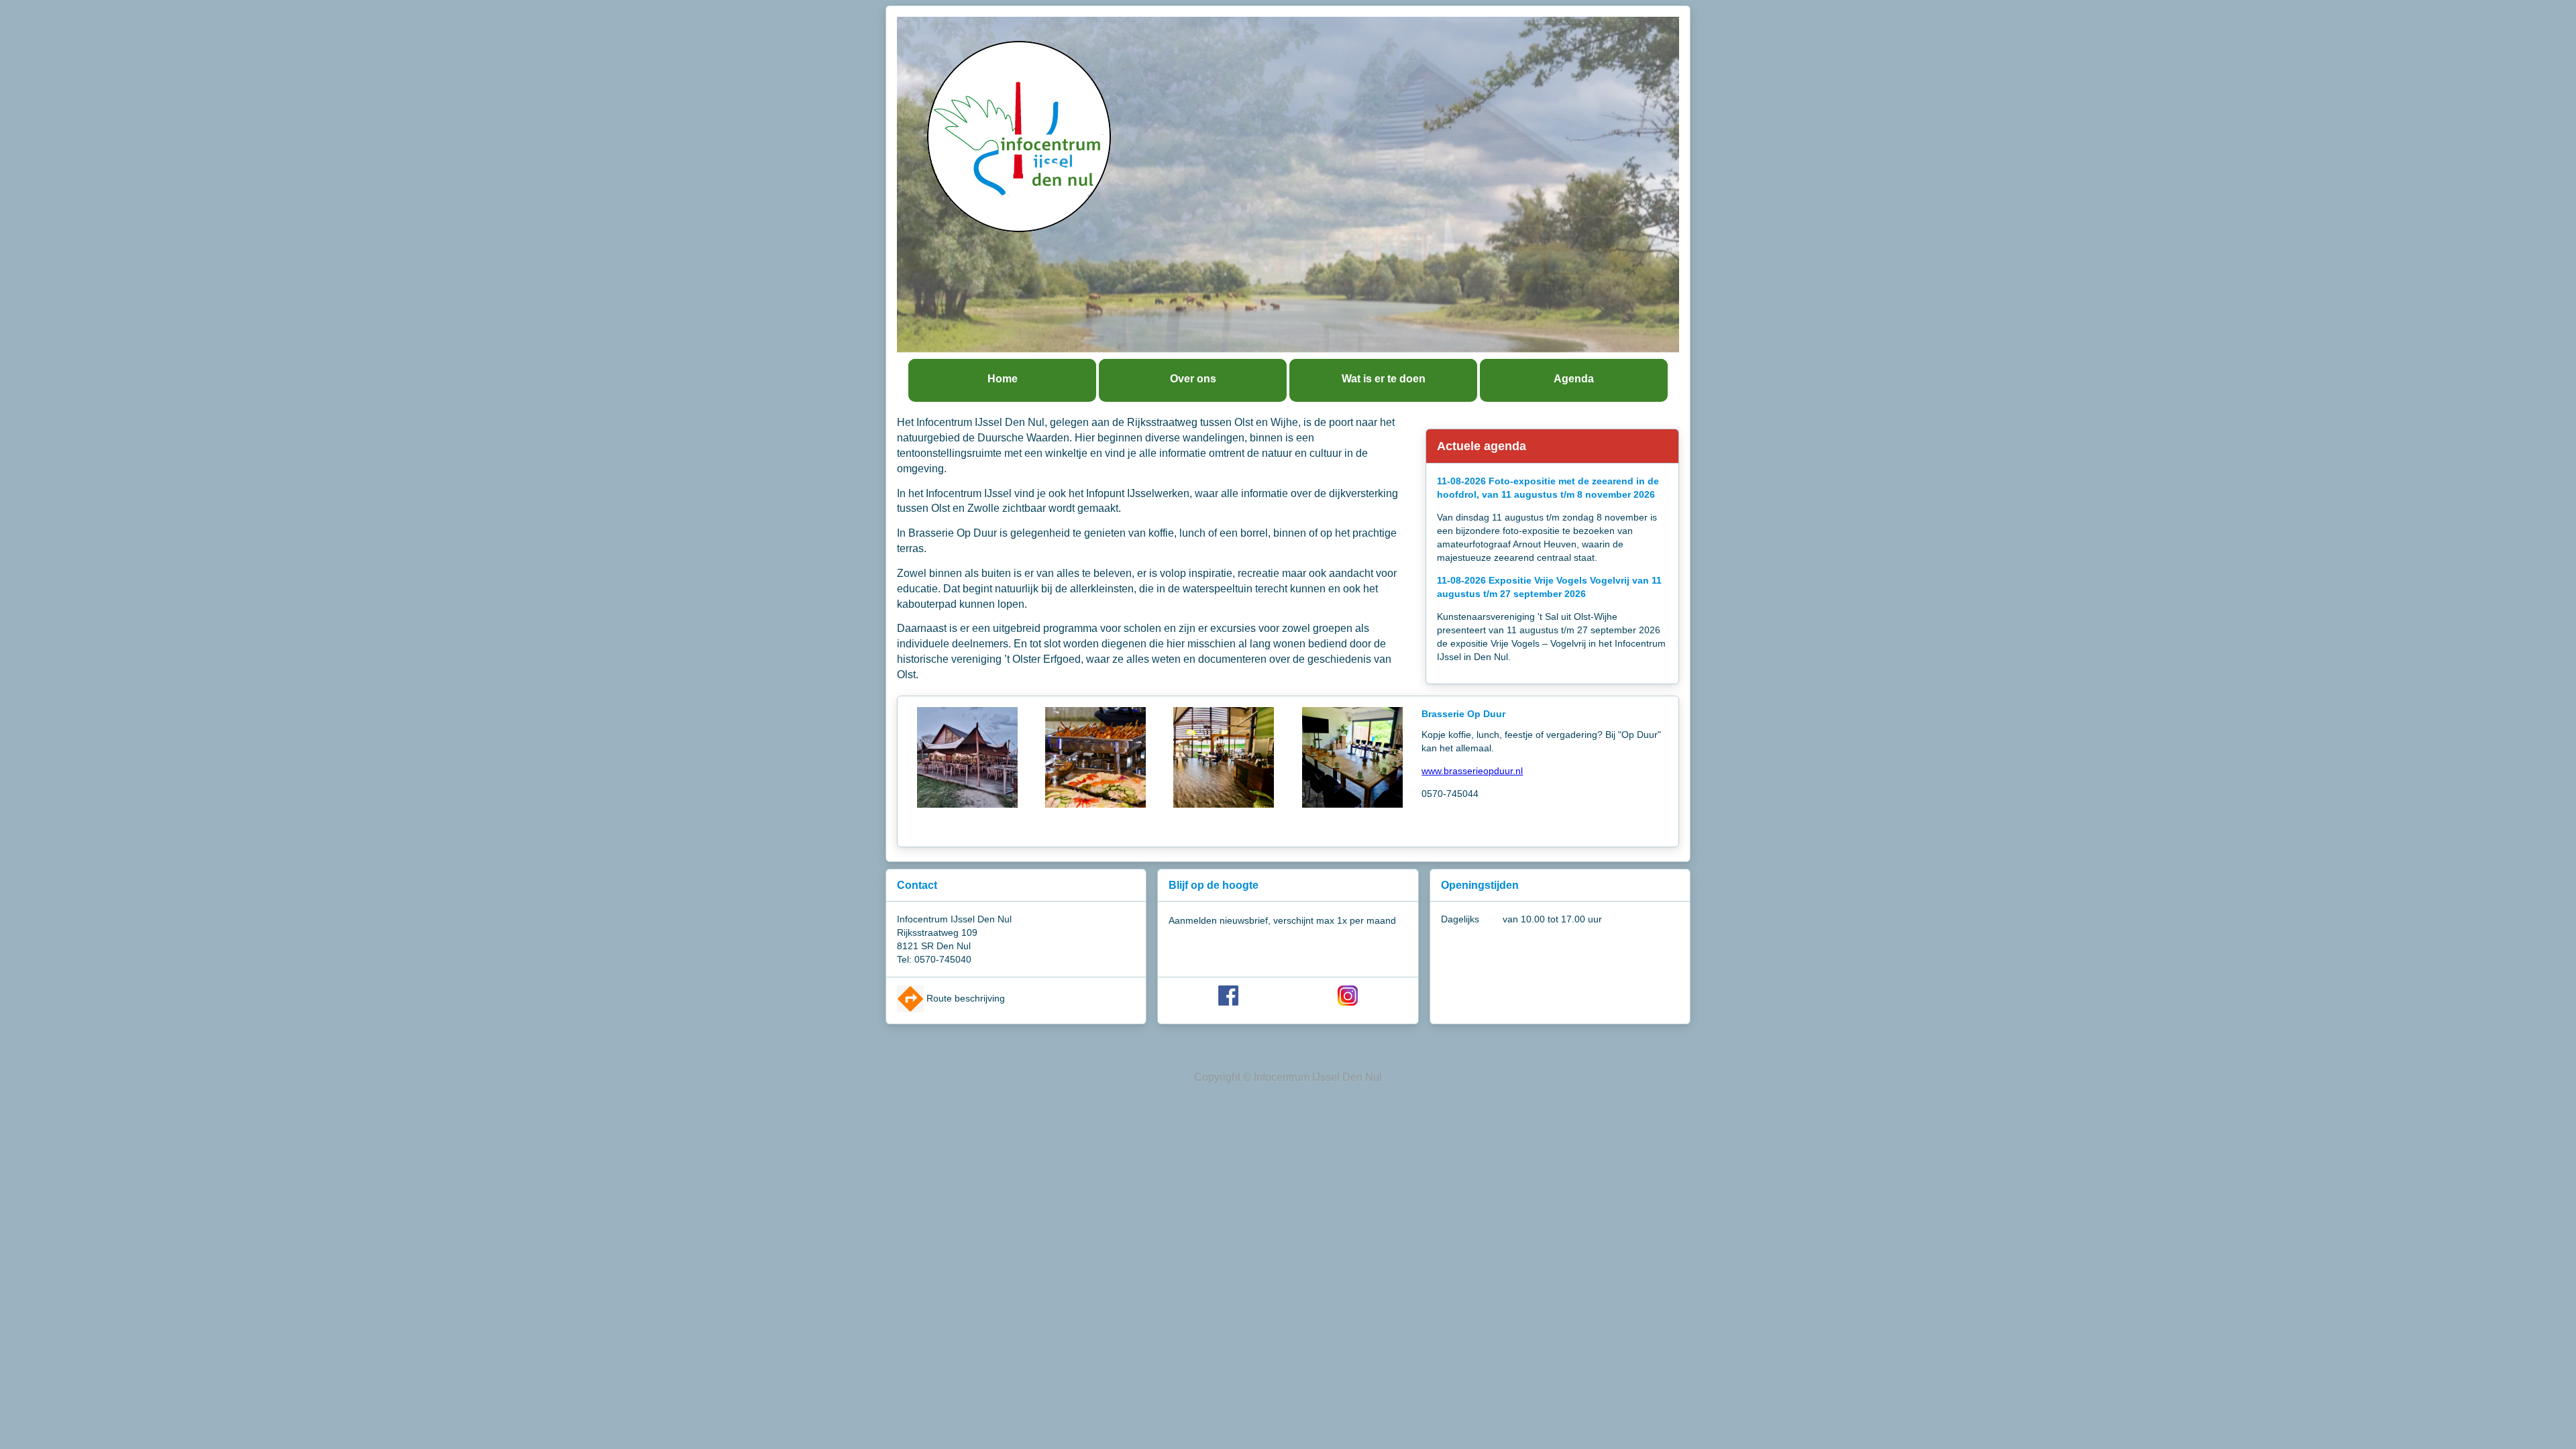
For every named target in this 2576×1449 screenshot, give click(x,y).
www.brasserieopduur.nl (1472, 771)
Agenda (1574, 379)
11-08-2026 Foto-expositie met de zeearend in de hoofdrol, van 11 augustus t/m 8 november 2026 (1548, 488)
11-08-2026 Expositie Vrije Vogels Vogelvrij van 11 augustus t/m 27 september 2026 (1549, 587)
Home (1003, 379)
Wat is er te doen (1384, 379)
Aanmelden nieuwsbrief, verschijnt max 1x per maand (1282, 920)
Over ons (1193, 379)
